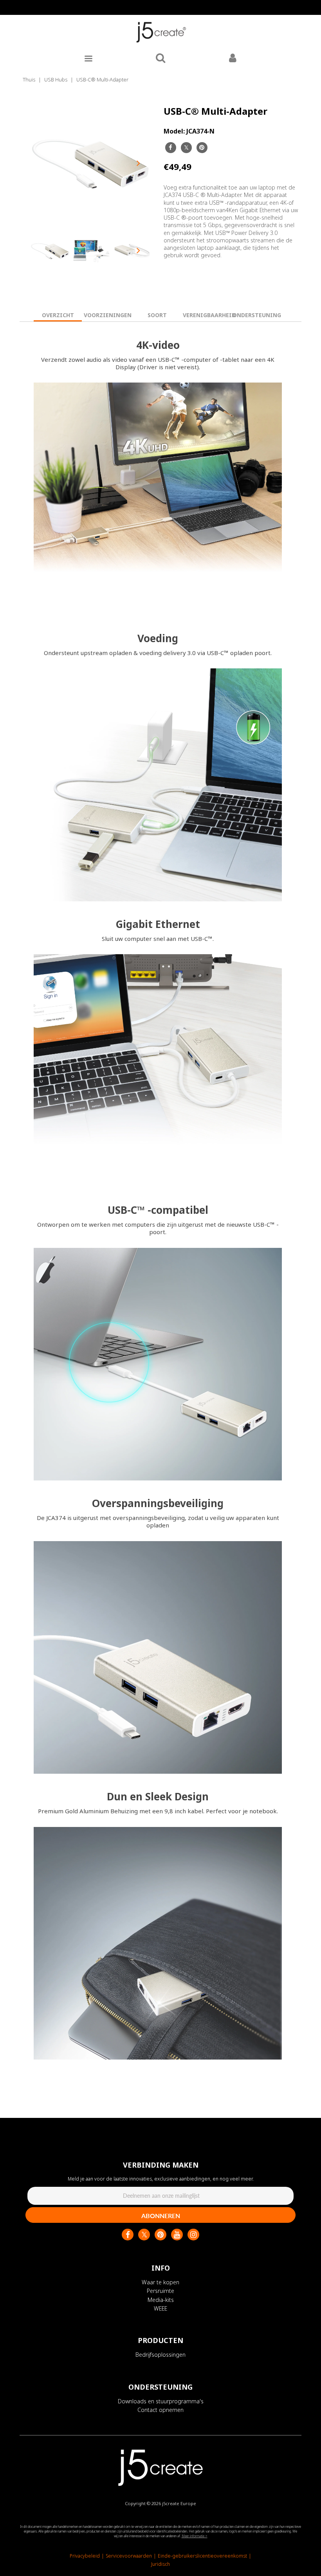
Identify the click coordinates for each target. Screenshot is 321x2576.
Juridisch (160, 2564)
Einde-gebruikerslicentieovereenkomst (202, 2556)
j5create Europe (179, 2503)
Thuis (29, 79)
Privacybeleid (85, 2556)
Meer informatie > (195, 2536)
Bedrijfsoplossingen (160, 2355)
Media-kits (161, 2300)
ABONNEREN (161, 2216)
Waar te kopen (160, 2282)
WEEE (160, 2308)
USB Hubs (56, 79)
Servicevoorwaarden (129, 2556)
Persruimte (160, 2291)
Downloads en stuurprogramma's (161, 2401)
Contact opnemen (160, 2410)
